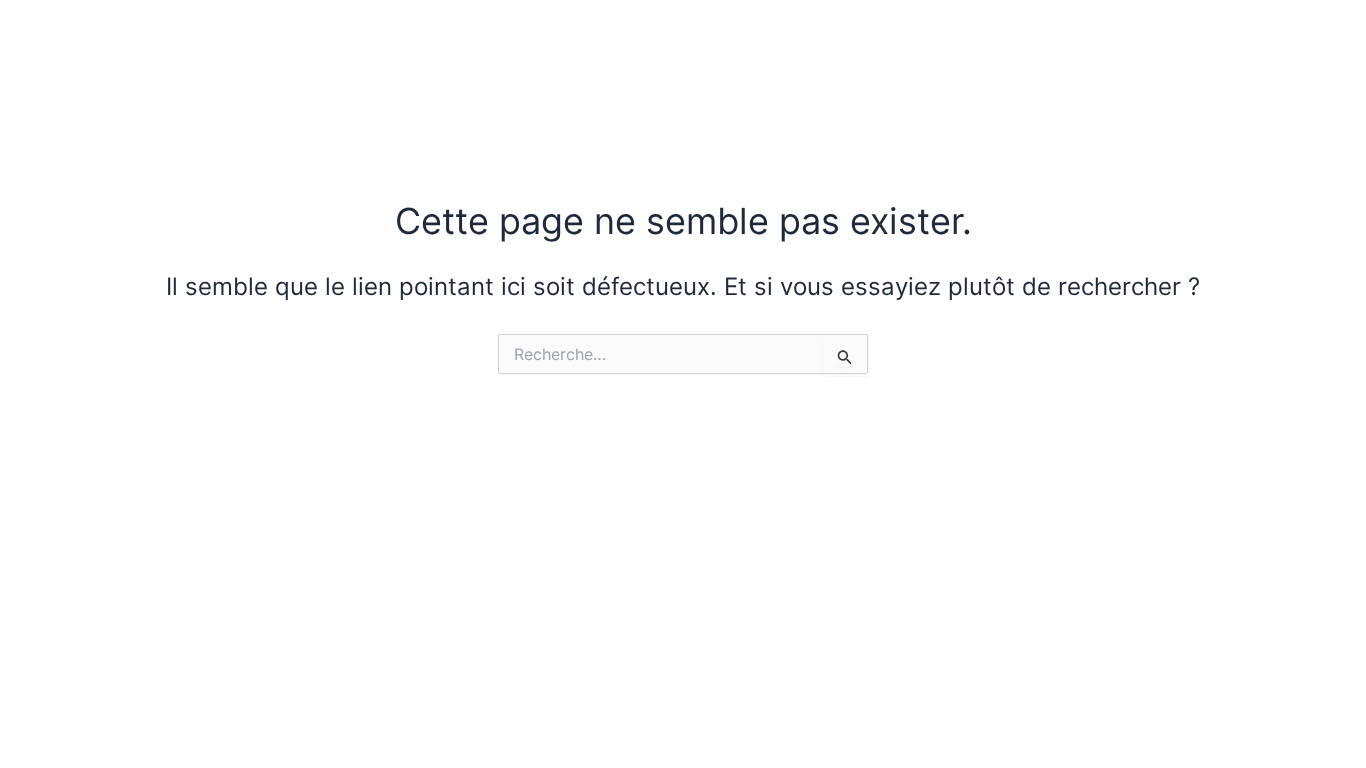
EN (1222, 56)
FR (1171, 56)
